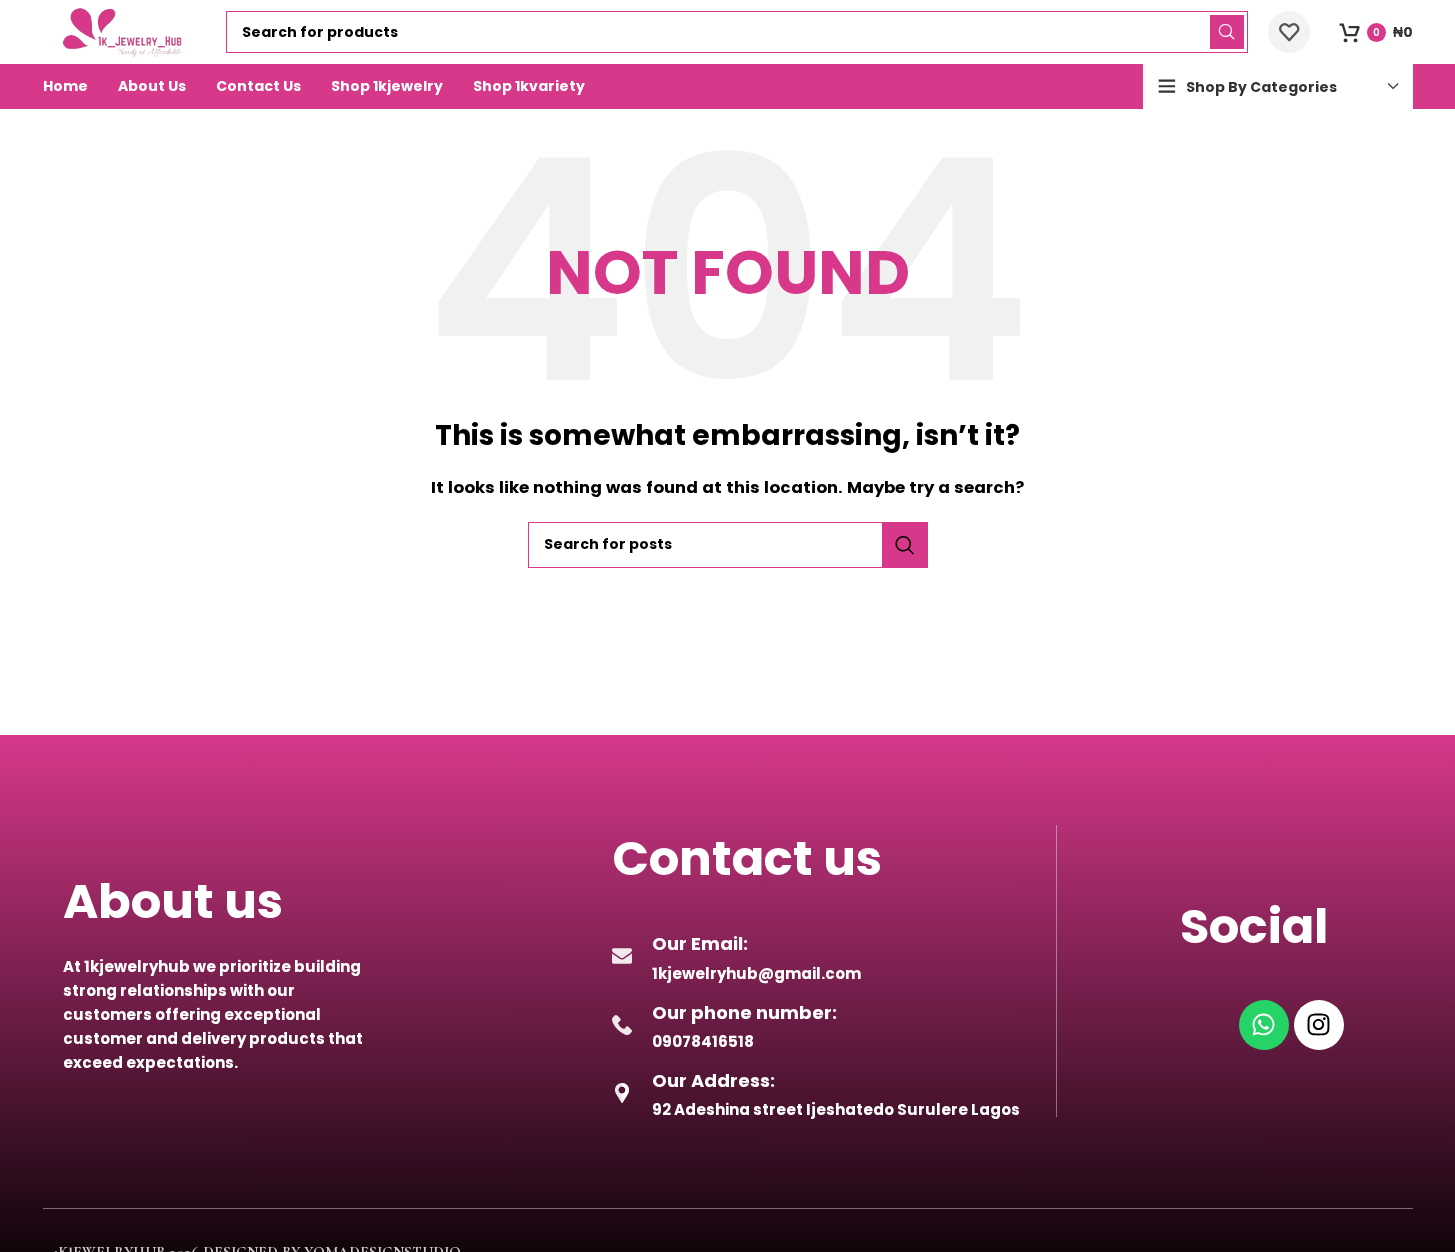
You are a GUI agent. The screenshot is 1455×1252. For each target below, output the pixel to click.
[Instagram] (1319, 1025)
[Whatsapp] (1264, 1025)
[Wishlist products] (1289, 32)
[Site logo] (125, 30)
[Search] (1227, 32)
